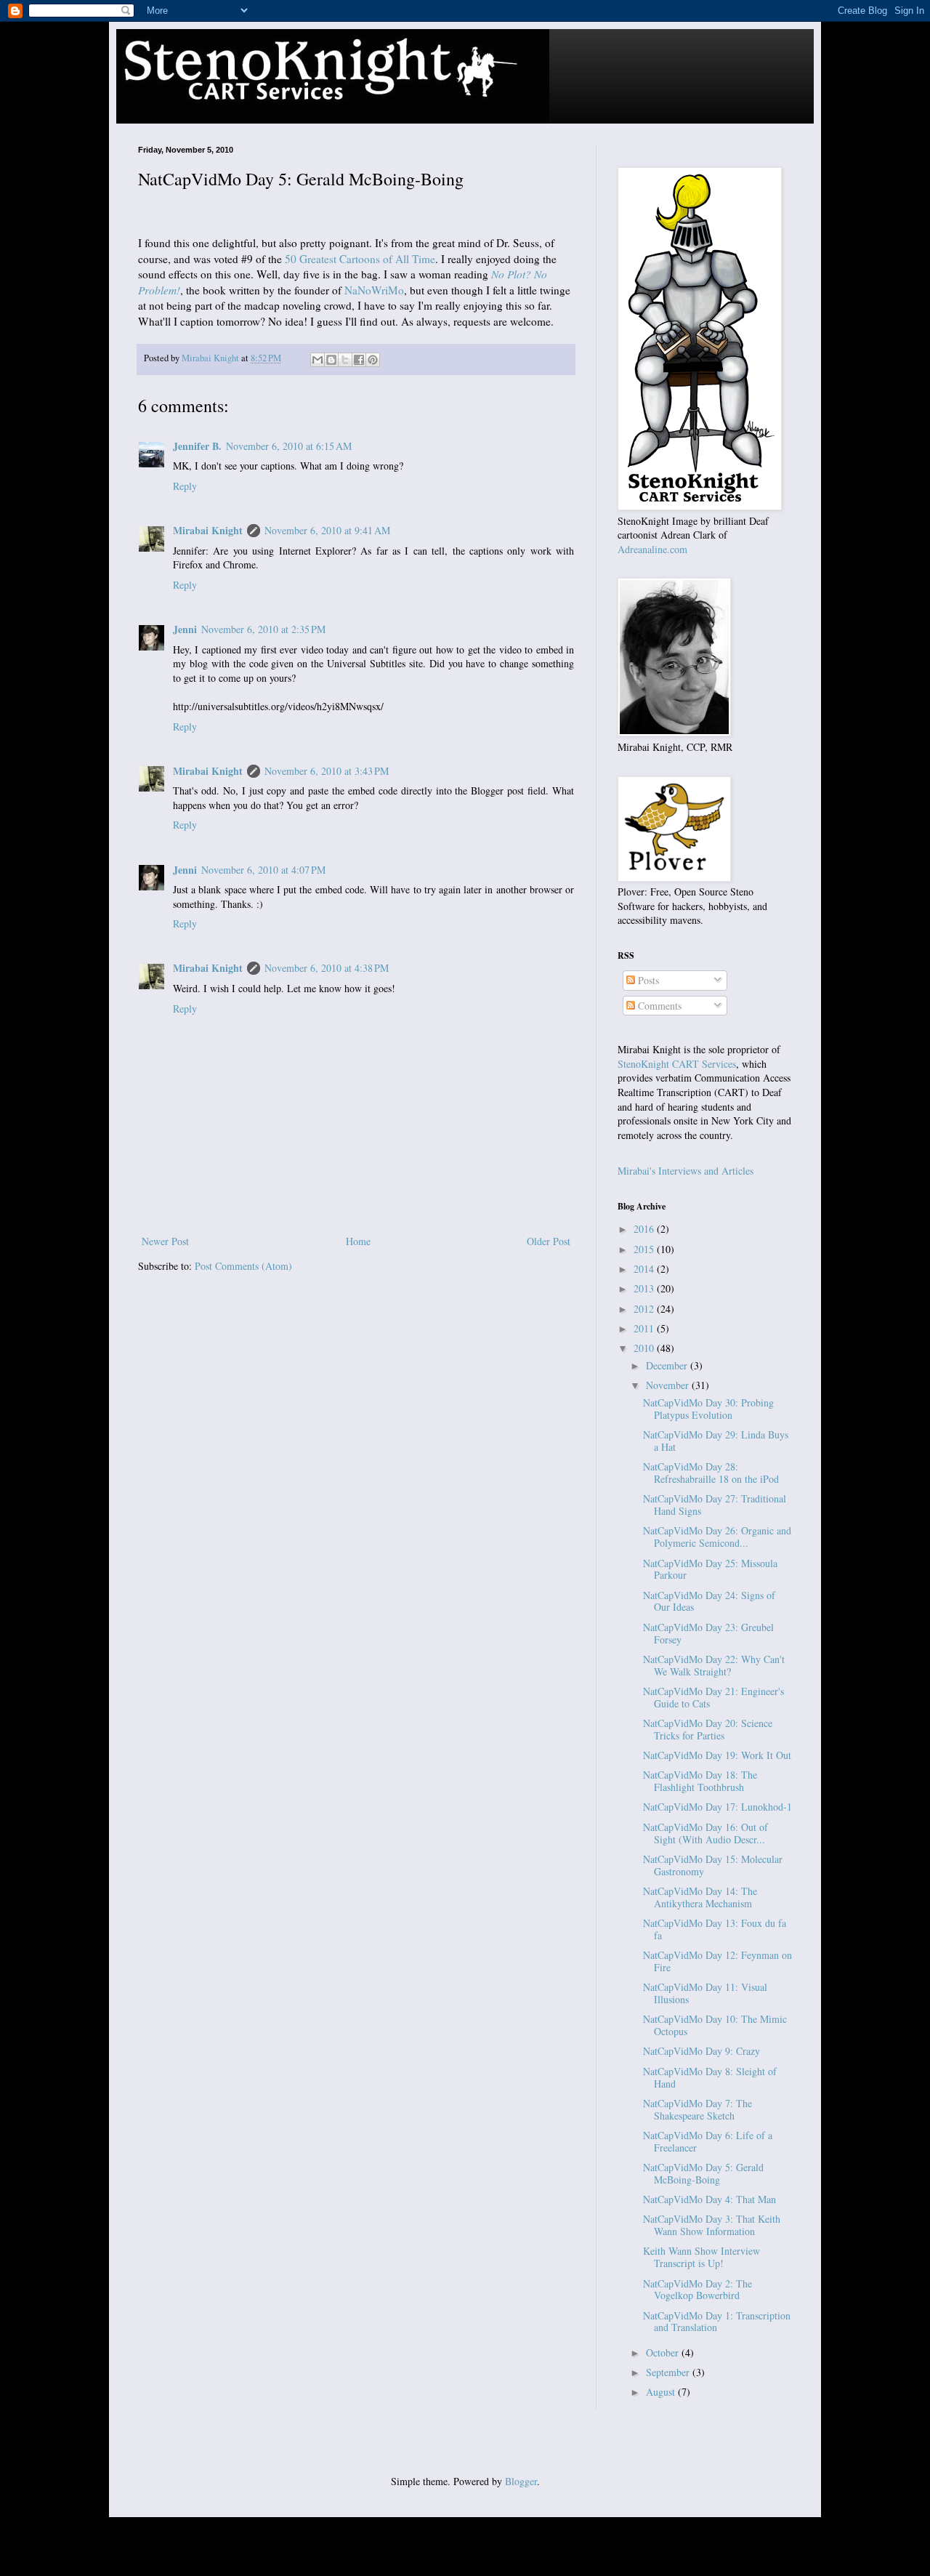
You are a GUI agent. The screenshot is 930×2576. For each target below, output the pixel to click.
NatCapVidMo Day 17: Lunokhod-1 (717, 1807)
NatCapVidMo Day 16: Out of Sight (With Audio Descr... (705, 1833)
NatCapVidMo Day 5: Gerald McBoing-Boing (703, 2173)
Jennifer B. (197, 446)
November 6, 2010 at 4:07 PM (263, 870)
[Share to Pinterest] (373, 360)
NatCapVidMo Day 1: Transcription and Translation (717, 2322)
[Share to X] (345, 360)
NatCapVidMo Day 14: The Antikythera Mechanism (700, 1897)
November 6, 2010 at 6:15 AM (289, 446)
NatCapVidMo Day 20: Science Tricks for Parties (708, 1729)
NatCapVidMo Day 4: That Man (709, 2199)
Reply (185, 486)
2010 (645, 1348)
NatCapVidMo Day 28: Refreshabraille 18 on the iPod (711, 1473)
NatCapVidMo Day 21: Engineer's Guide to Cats (713, 1697)
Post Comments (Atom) (243, 1266)
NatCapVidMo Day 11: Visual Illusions (705, 1993)
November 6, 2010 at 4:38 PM (327, 968)
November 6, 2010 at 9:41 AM (327, 530)
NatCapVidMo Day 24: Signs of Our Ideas (709, 1601)
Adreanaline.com (652, 549)
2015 (645, 1249)
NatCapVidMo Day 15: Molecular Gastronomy (713, 1865)
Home (358, 1241)
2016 (645, 1229)
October (664, 2352)
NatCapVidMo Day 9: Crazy (701, 2051)
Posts (647, 980)
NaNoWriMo (374, 290)
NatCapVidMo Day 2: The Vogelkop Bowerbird (697, 2290)
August (662, 2392)
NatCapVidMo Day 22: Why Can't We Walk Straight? (714, 1665)
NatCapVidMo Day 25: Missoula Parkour (710, 1569)
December (668, 1365)
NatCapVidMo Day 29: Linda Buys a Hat (716, 1441)
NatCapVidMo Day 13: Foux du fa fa (715, 1929)
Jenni (185, 629)
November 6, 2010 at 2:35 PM (263, 629)
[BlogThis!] (331, 360)
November (669, 1385)
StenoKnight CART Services (677, 1064)
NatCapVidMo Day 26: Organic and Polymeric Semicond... (717, 1537)
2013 (645, 1288)
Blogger (521, 2481)
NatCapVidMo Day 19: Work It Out (717, 1755)
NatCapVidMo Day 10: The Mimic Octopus (715, 2025)
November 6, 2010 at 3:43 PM (327, 771)
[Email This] (318, 360)
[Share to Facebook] (359, 360)
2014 (645, 1269)
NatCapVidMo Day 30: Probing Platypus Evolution (708, 1409)
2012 (645, 1309)
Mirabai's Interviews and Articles (686, 1171)
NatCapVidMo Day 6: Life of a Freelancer (708, 2141)
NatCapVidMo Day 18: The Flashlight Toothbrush (700, 1781)
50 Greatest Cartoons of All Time (360, 259)
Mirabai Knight (208, 530)
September (669, 2372)
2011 (645, 1328)
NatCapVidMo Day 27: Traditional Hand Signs (715, 1505)
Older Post (549, 1241)
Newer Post (165, 1241)
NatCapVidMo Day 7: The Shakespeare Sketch (697, 2109)
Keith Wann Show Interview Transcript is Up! (701, 2257)
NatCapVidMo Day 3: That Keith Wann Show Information (712, 2225)
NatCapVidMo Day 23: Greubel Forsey (708, 1633)
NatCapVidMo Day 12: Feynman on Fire (717, 1961)
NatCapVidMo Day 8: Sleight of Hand (710, 2077)
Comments (658, 1006)
